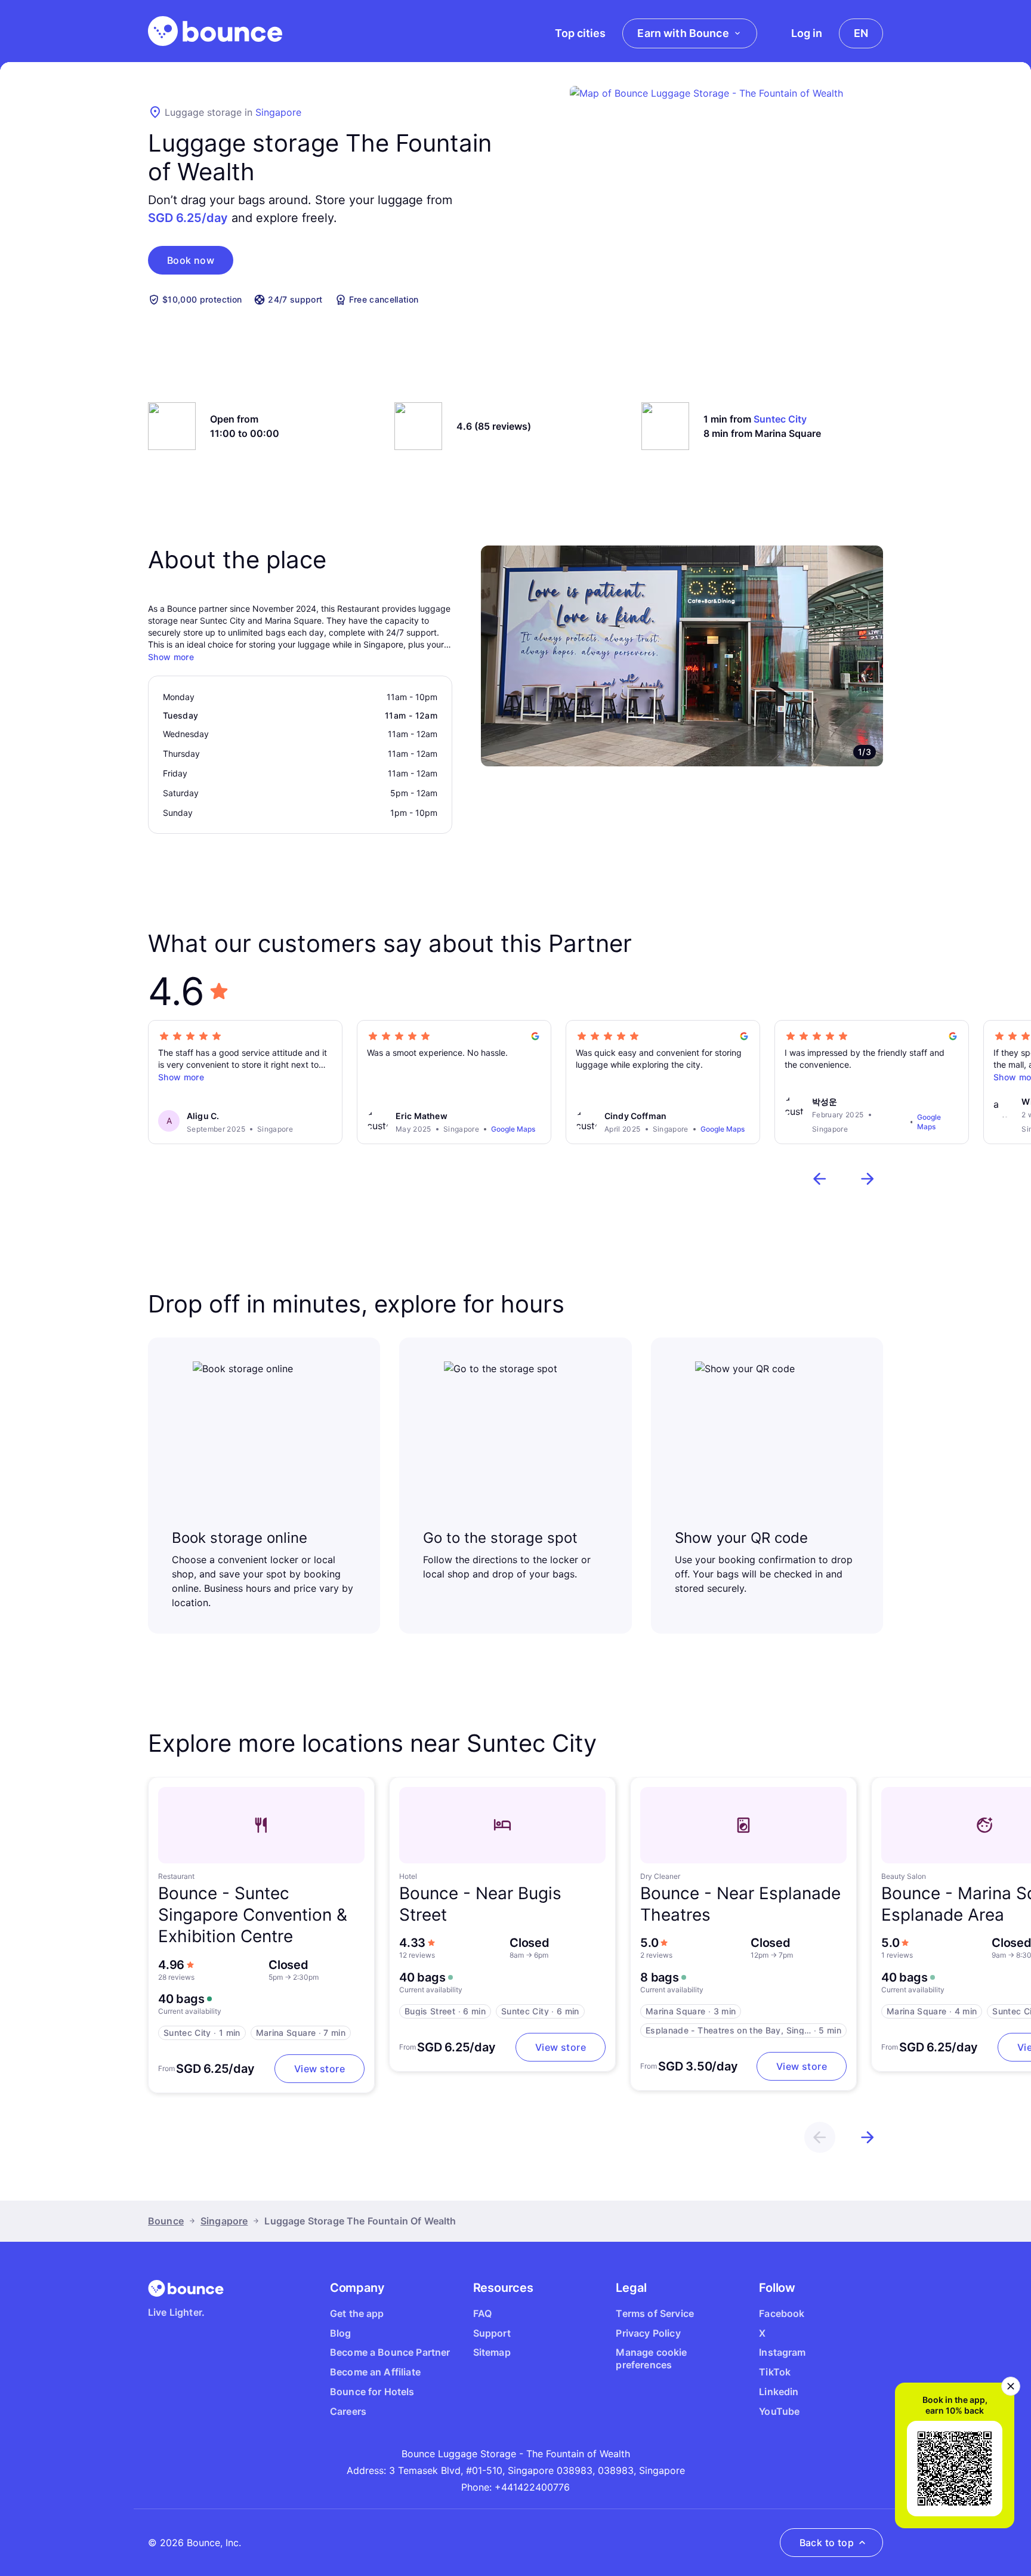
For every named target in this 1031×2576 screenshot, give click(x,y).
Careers (348, 2411)
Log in (807, 33)
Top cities (580, 33)
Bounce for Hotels (372, 2392)
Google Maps (513, 1129)
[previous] (820, 1179)
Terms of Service (655, 2313)
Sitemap (492, 2352)
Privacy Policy (648, 2333)
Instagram (782, 2352)
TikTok (775, 2372)
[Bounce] (215, 31)
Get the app (357, 2313)
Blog (341, 2333)
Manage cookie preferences (651, 2358)
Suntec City (780, 419)
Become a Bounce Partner (390, 2352)
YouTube (779, 2411)
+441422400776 (532, 2487)
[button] (191, 260)
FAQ (482, 2313)
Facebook (782, 2313)
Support (492, 2333)
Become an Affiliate (375, 2372)
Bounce (166, 2221)
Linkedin (779, 2392)
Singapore (278, 112)
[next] (868, 1179)
